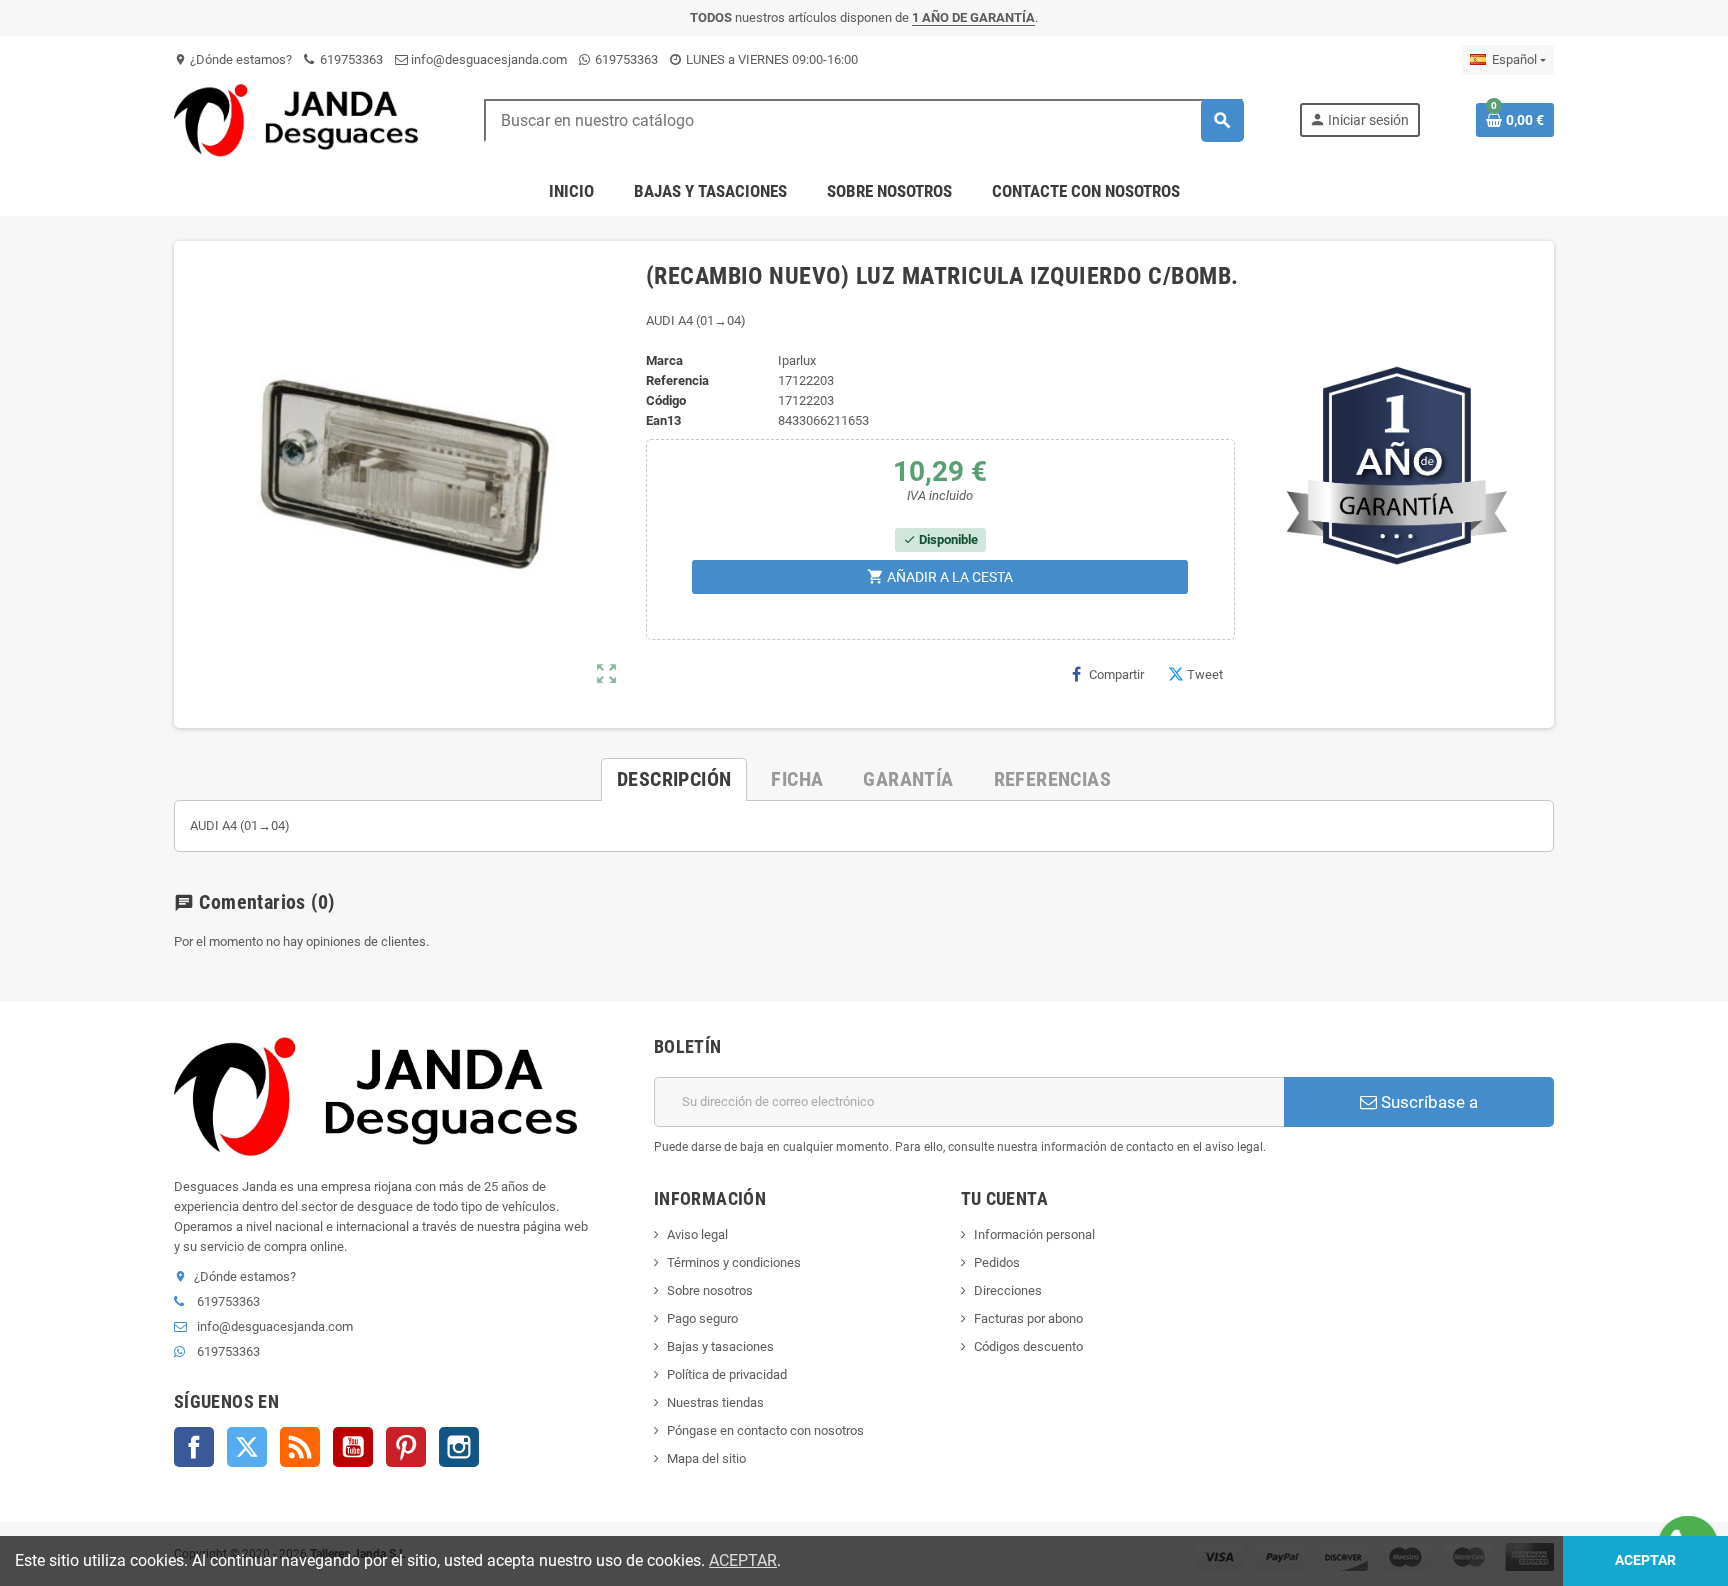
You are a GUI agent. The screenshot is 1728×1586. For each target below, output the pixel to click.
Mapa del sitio (706, 1458)
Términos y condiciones (734, 1262)
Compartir (1116, 674)
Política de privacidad (727, 1374)
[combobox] (863, 120)
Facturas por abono (1028, 1318)
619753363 (350, 59)
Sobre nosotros (710, 1290)
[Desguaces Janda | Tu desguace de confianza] (301, 119)
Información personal (1034, 1234)
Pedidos (997, 1262)
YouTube (353, 1447)
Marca (664, 360)
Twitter (247, 1447)
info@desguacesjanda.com (487, 59)
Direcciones (1008, 1290)
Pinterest (406, 1447)
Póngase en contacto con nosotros (765, 1430)
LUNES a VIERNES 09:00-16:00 (770, 59)
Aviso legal (697, 1234)
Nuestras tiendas (715, 1402)
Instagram (459, 1447)
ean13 (663, 420)
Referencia (677, 380)
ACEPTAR (743, 1560)
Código (666, 400)
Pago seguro (702, 1318)
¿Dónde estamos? (233, 59)
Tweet (1205, 674)
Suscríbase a (1427, 1102)
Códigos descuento (1028, 1346)
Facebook (194, 1447)
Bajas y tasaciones (720, 1346)
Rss (300, 1447)
